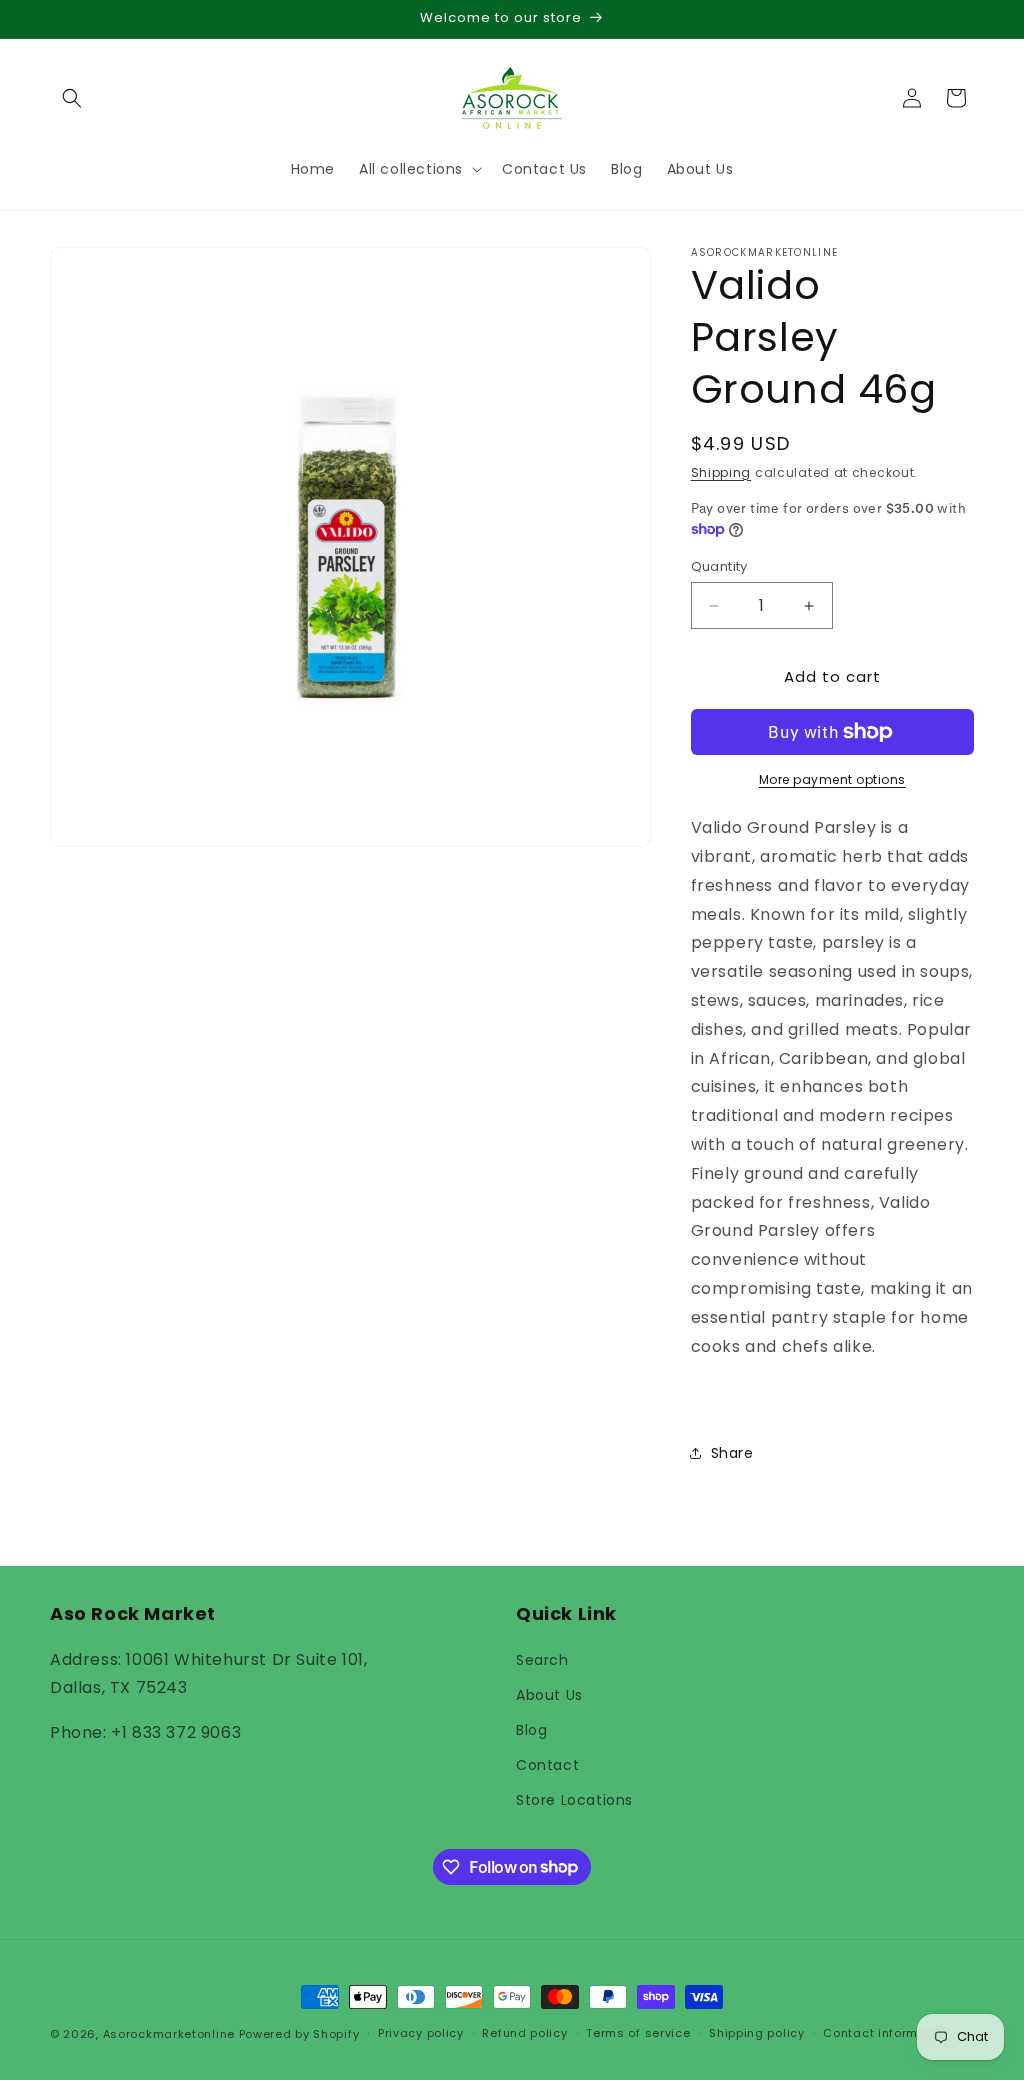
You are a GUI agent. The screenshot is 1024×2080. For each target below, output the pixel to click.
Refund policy (524, 2033)
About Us (549, 1695)
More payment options (832, 779)
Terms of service (638, 2033)
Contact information (886, 2033)
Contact (547, 1765)
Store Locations (574, 1800)
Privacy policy (421, 2033)
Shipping (721, 472)
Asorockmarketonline (169, 2034)
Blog (531, 1730)
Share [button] (732, 1453)
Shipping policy (757, 2033)
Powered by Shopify (299, 2034)
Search (542, 1660)
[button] (72, 98)
